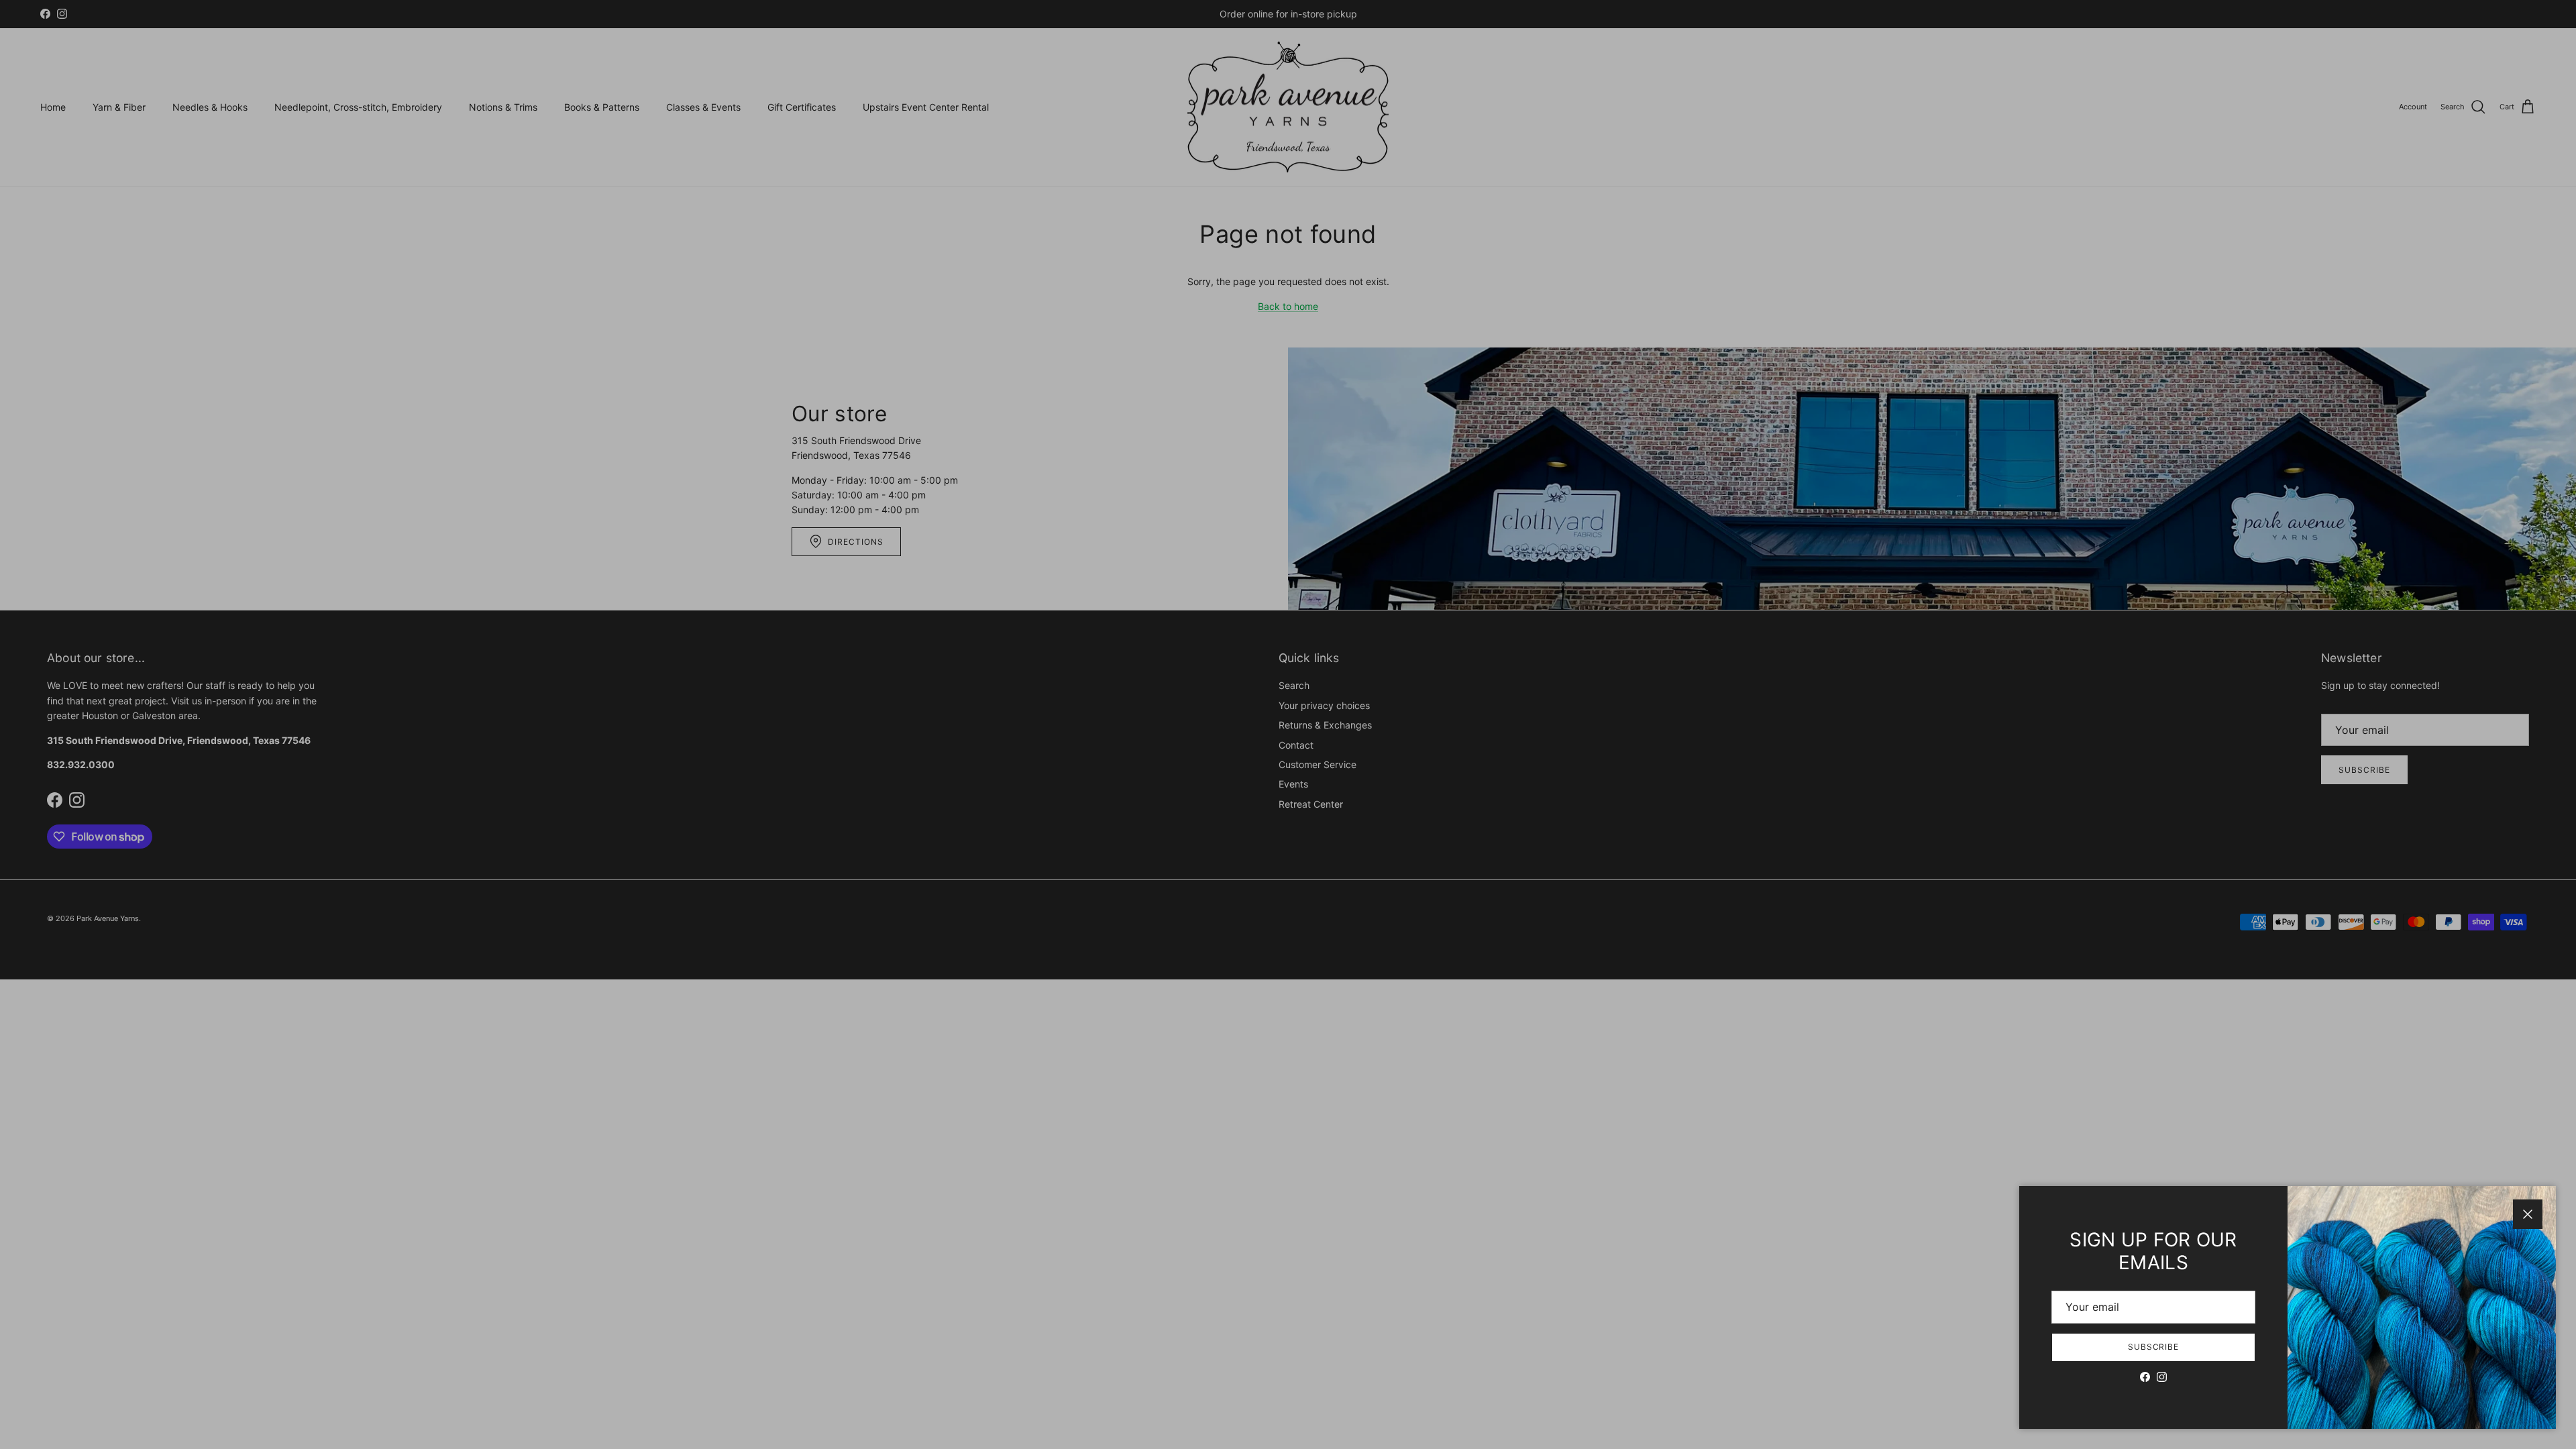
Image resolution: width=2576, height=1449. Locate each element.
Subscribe (2154, 1347)
